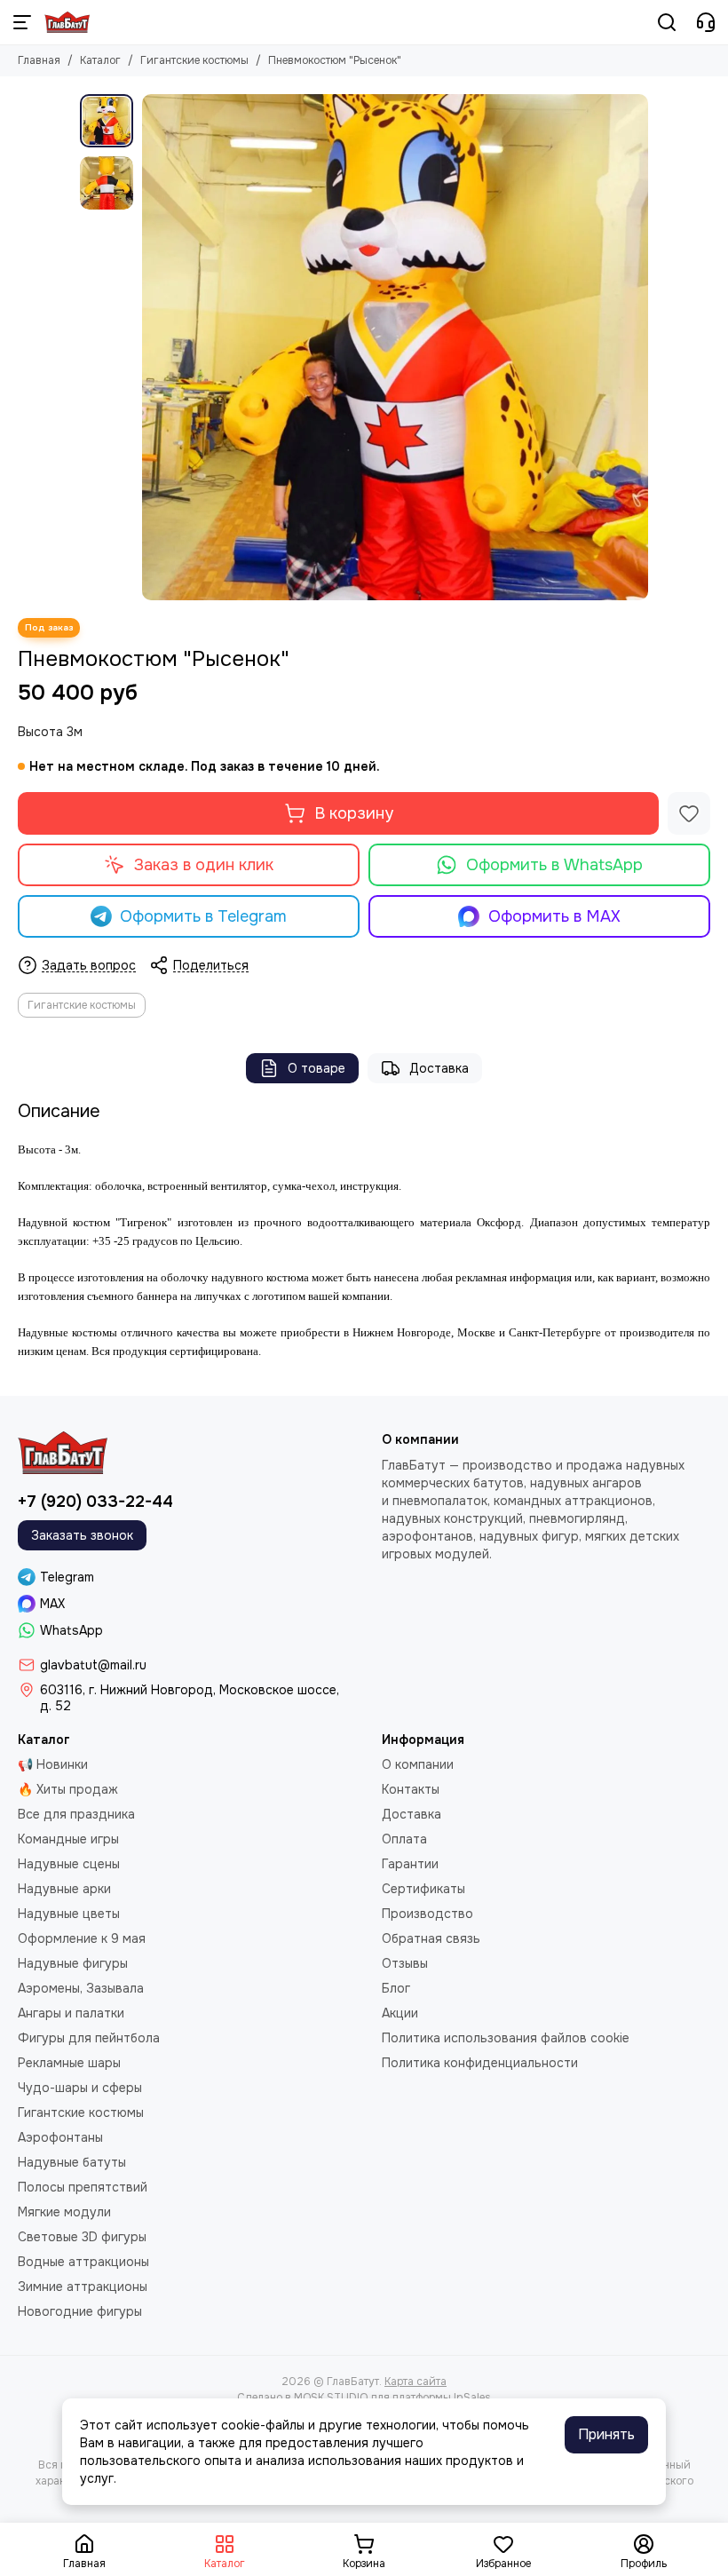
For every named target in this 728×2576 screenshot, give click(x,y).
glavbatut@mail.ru (93, 1665)
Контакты (411, 1789)
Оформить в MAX (554, 916)
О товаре (317, 1068)
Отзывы (405, 1963)
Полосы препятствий (83, 2187)
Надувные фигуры (73, 1963)
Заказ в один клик (204, 865)
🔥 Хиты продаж (68, 1789)
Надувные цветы (69, 1914)
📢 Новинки (53, 1764)
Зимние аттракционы (83, 2287)
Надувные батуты (72, 2162)
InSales (472, 2398)
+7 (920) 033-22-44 (95, 1502)
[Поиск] (667, 22)
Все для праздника (76, 1814)
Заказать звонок (82, 1535)
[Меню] (22, 22)
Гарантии (410, 1864)
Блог (396, 1988)
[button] (151, 347)
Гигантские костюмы (194, 60)
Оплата (404, 1839)
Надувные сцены (69, 1864)
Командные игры (68, 1839)
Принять (606, 2434)
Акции (400, 2013)
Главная (39, 60)
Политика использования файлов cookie (506, 2038)
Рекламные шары (69, 2063)
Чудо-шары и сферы (80, 2088)
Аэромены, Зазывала (81, 1988)
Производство (427, 1914)
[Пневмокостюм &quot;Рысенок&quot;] (395, 347)
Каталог (100, 60)
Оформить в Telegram (203, 916)
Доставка (439, 1068)
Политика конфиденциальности (480, 2063)
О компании (418, 1764)
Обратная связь (431, 1938)
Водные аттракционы (83, 2262)
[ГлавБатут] (67, 22)
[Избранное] (689, 813)
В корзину (354, 813)
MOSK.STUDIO (331, 2398)
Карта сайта (415, 2382)
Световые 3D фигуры (82, 2237)
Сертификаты (423, 1889)
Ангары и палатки (71, 2013)
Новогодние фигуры (80, 2311)
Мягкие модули (64, 2212)
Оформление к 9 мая (82, 1938)
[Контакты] (706, 22)
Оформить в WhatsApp (554, 865)
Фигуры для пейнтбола (89, 2038)
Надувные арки (64, 1889)
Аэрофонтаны (60, 2137)
